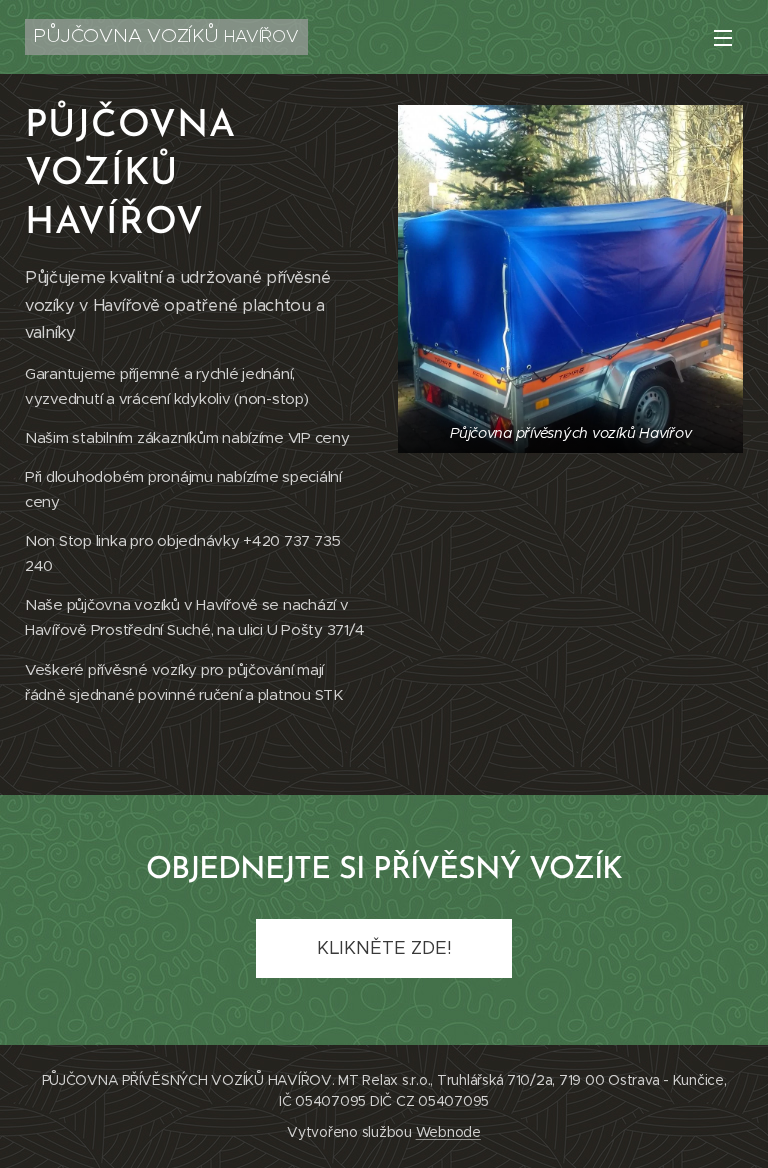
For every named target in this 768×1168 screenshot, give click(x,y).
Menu (723, 37)
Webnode (448, 1132)
